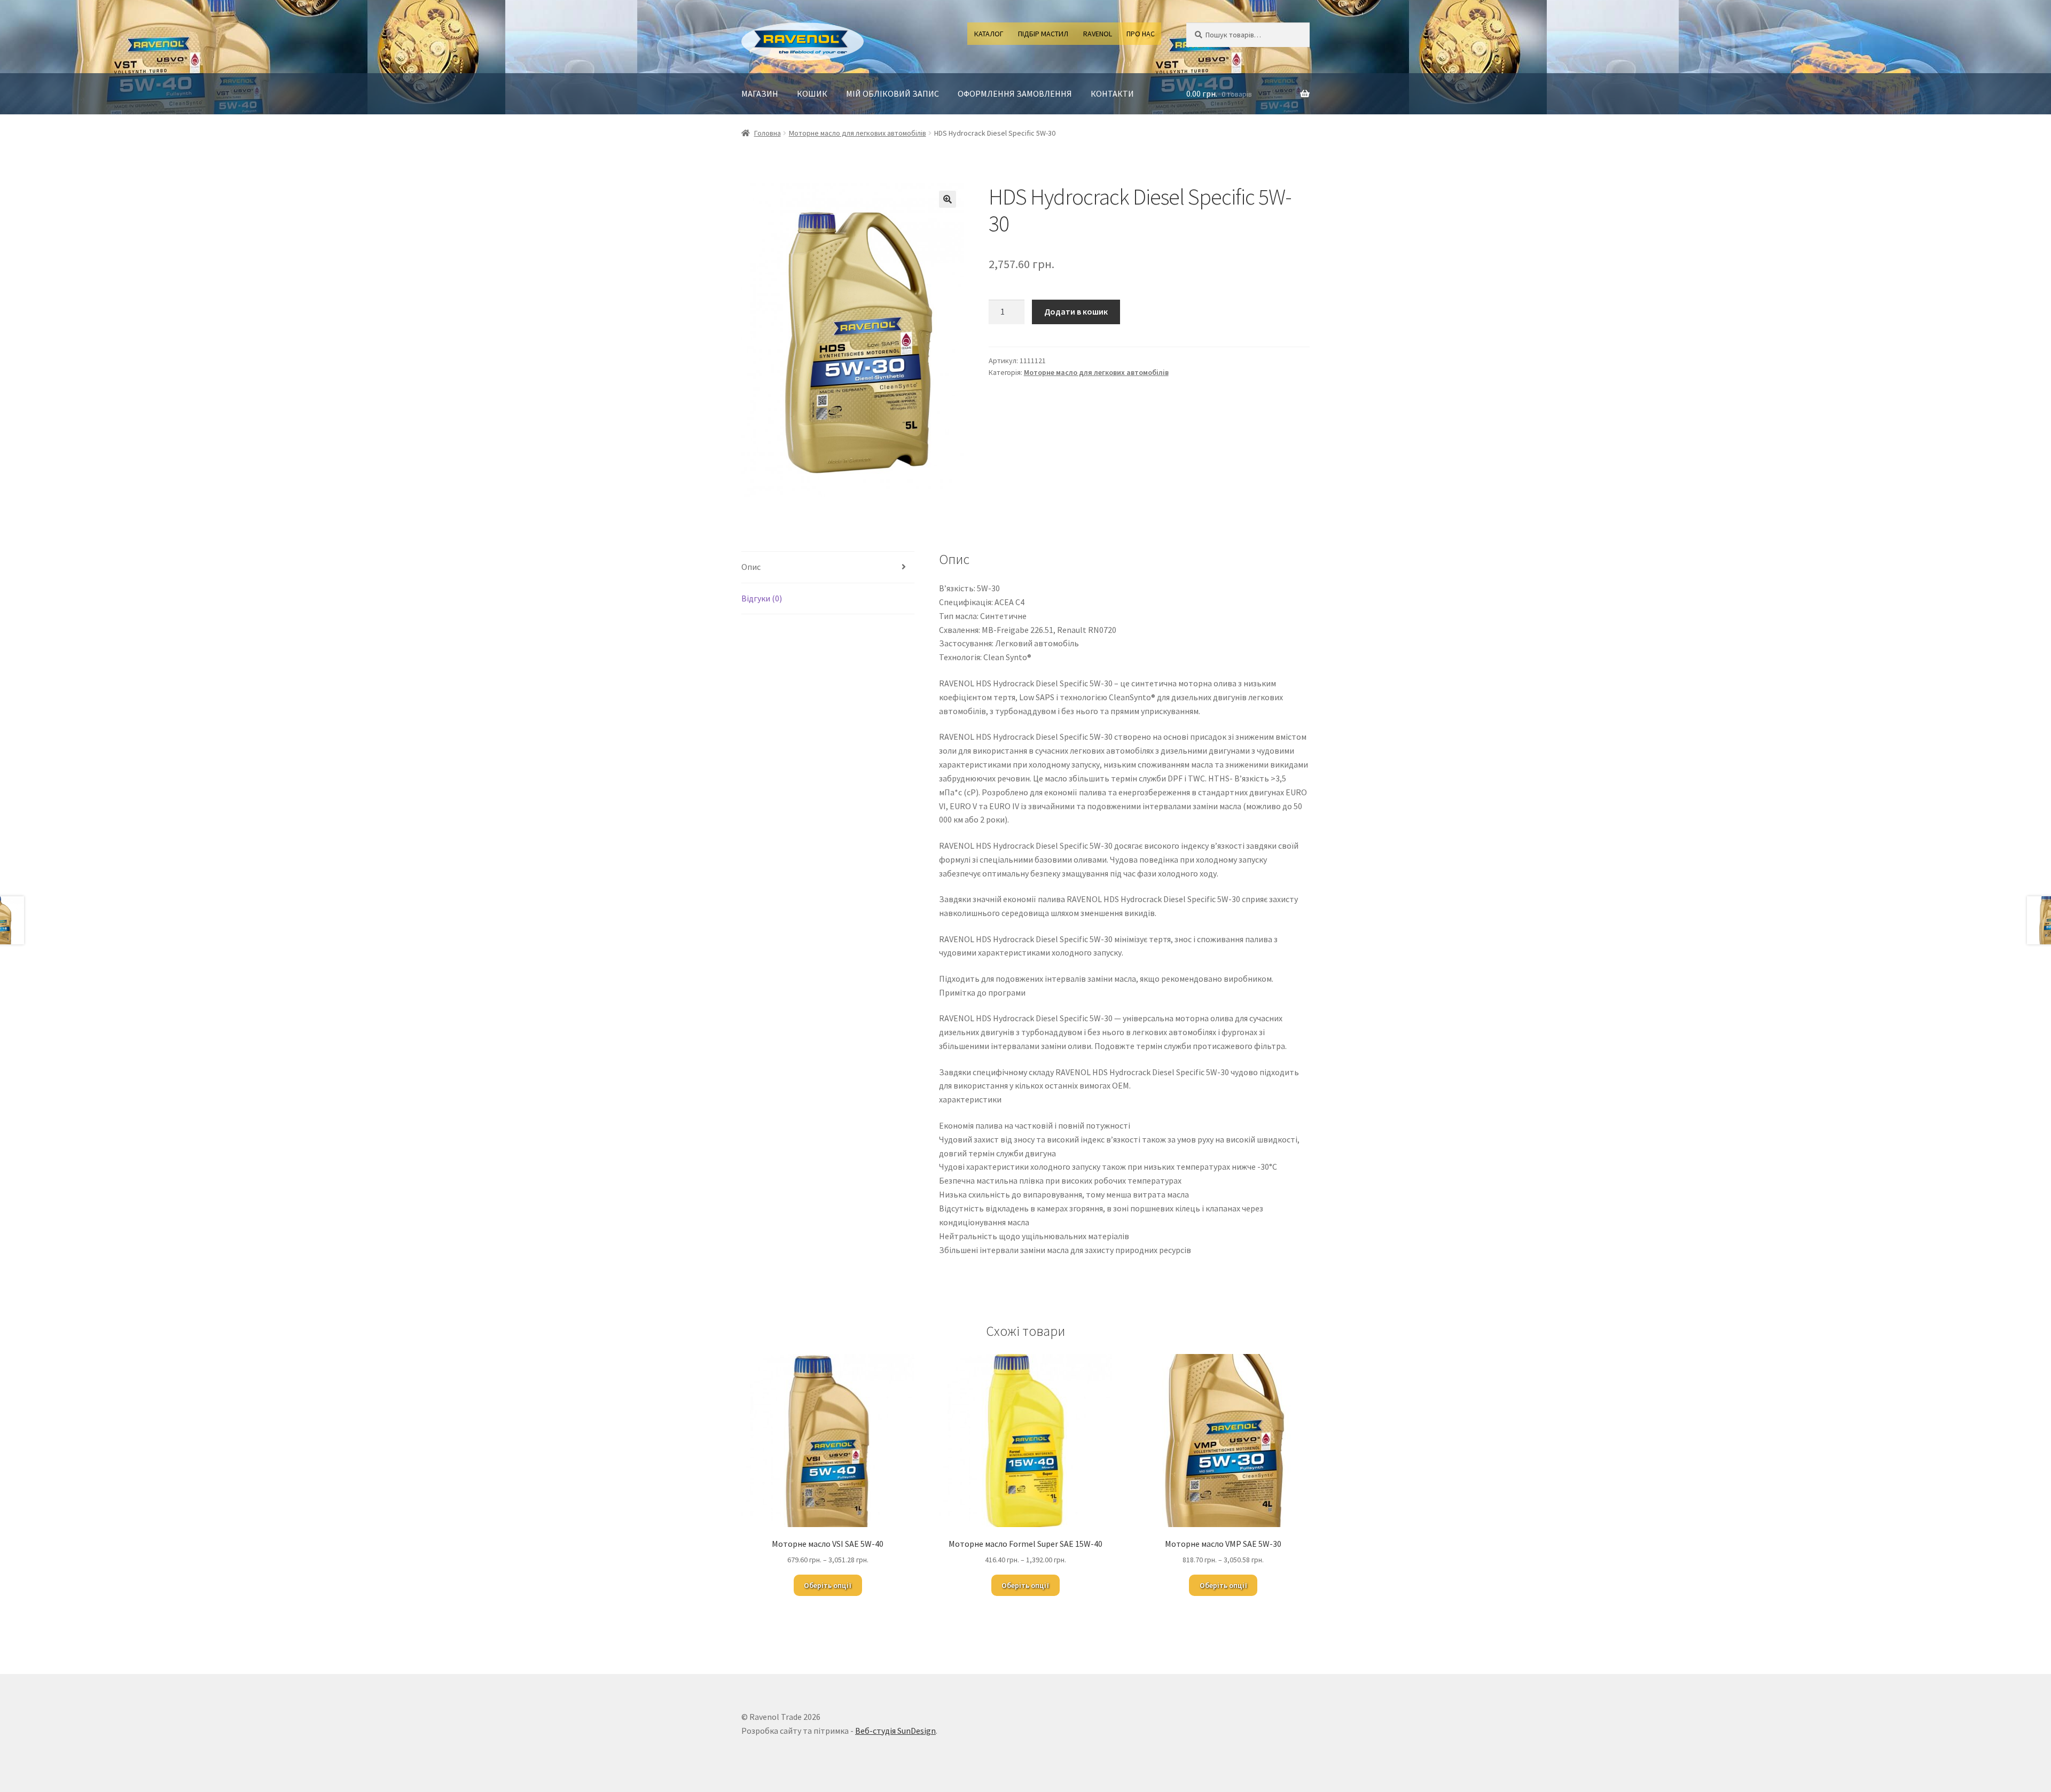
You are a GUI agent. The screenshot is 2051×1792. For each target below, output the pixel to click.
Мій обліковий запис (893, 93)
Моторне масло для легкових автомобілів (858, 133)
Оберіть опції (828, 1585)
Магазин (760, 93)
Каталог (989, 34)
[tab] (828, 568)
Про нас (1141, 34)
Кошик (812, 93)
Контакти (1112, 93)
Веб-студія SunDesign (895, 1731)
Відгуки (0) (762, 598)
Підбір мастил (1043, 34)
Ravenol (1098, 34)
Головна (768, 133)
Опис (751, 567)
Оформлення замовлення (1015, 93)
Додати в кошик (1076, 311)
